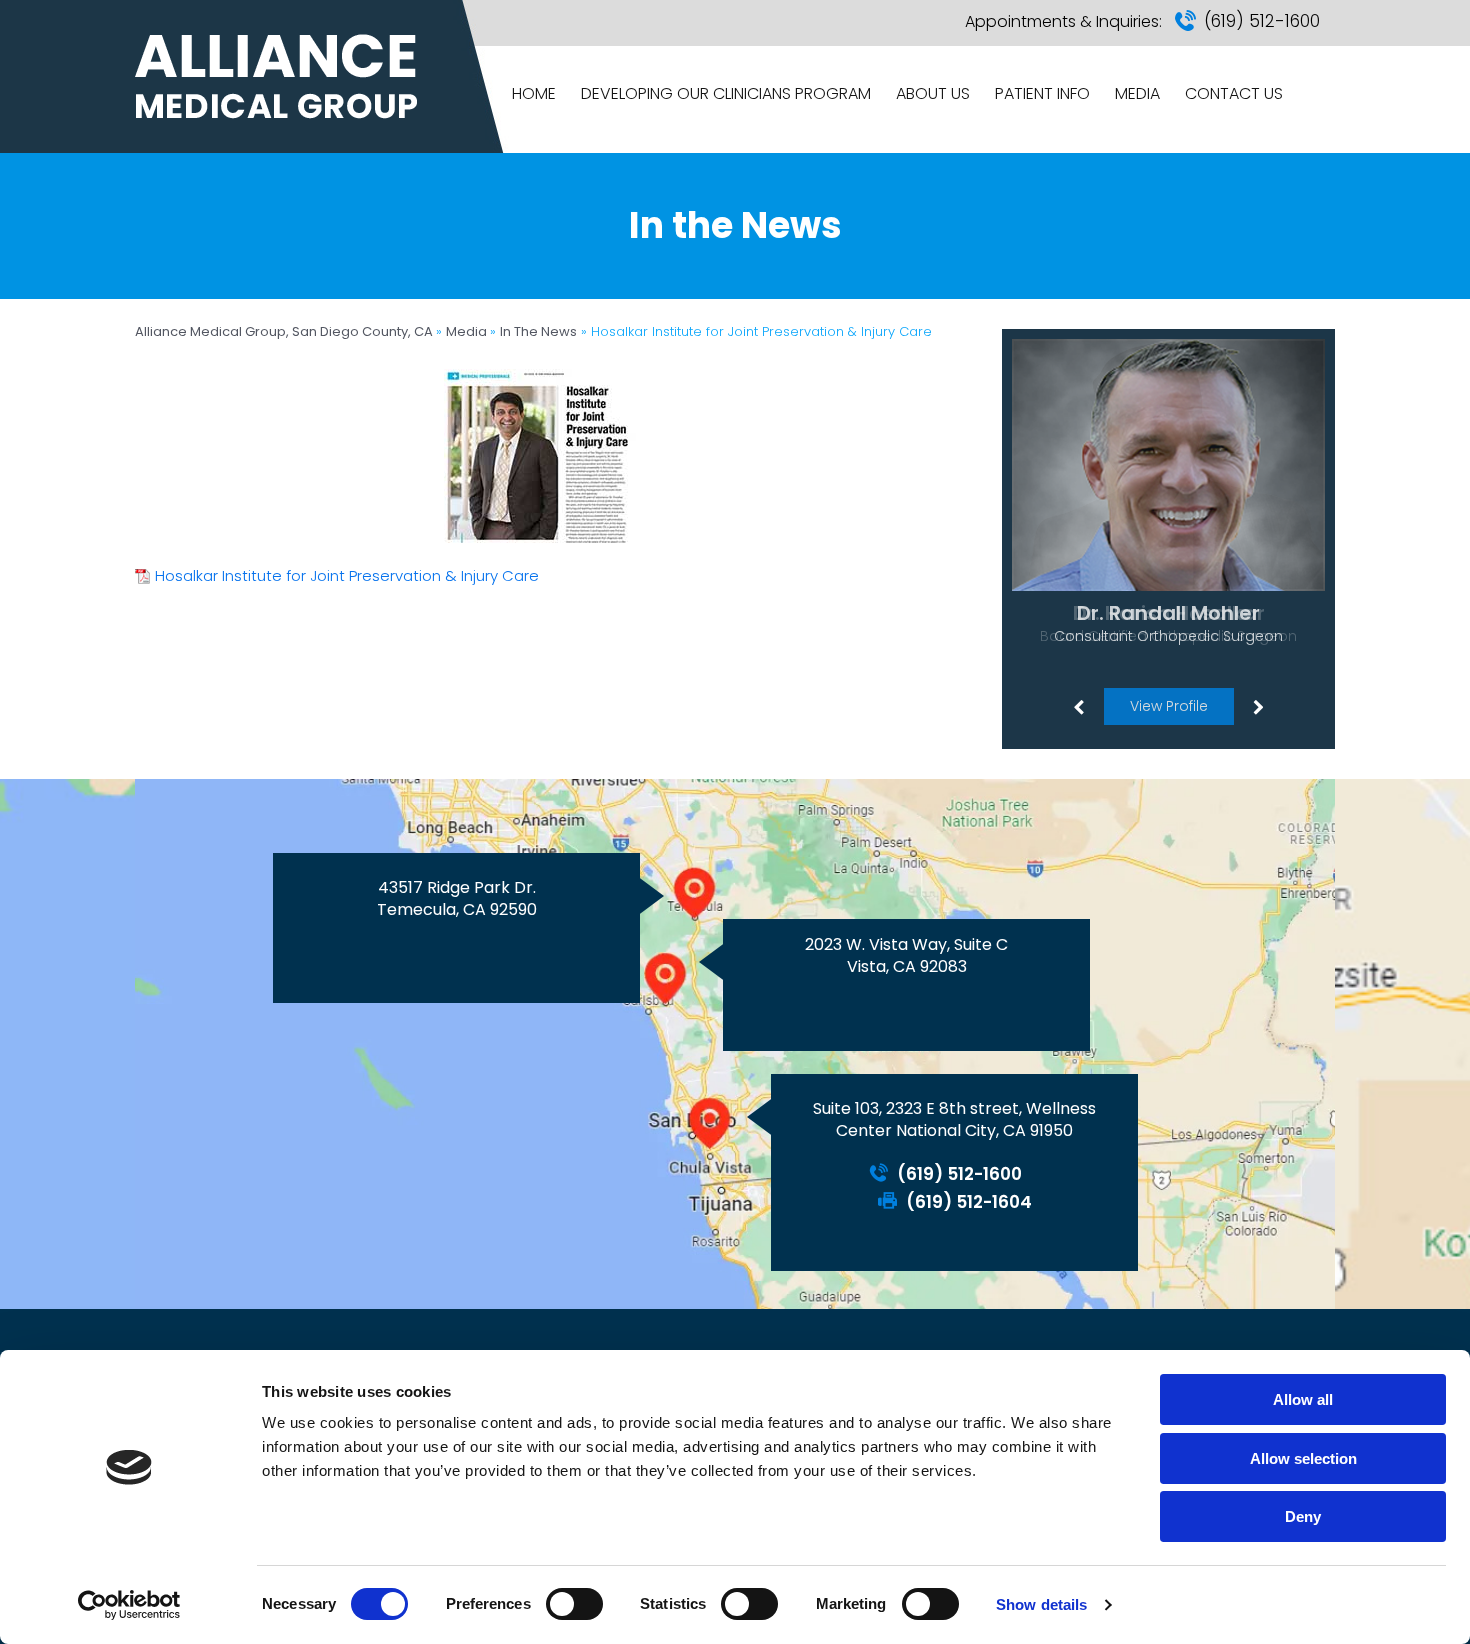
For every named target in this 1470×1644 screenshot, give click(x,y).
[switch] (574, 1604)
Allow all (1303, 1399)
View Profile (1169, 706)
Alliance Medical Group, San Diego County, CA (285, 331)
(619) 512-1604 (969, 1202)
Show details (1041, 1604)
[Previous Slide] (1078, 706)
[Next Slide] (1258, 706)
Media (1137, 93)
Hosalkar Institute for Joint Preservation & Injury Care (347, 575)
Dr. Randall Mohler (1168, 612)
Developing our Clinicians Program (726, 93)
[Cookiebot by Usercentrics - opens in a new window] (129, 1605)
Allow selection (1303, 1458)
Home (534, 93)
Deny (1303, 1516)
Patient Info (1042, 93)
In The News (538, 331)
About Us (933, 93)
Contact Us (1234, 93)
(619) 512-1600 (1262, 21)
